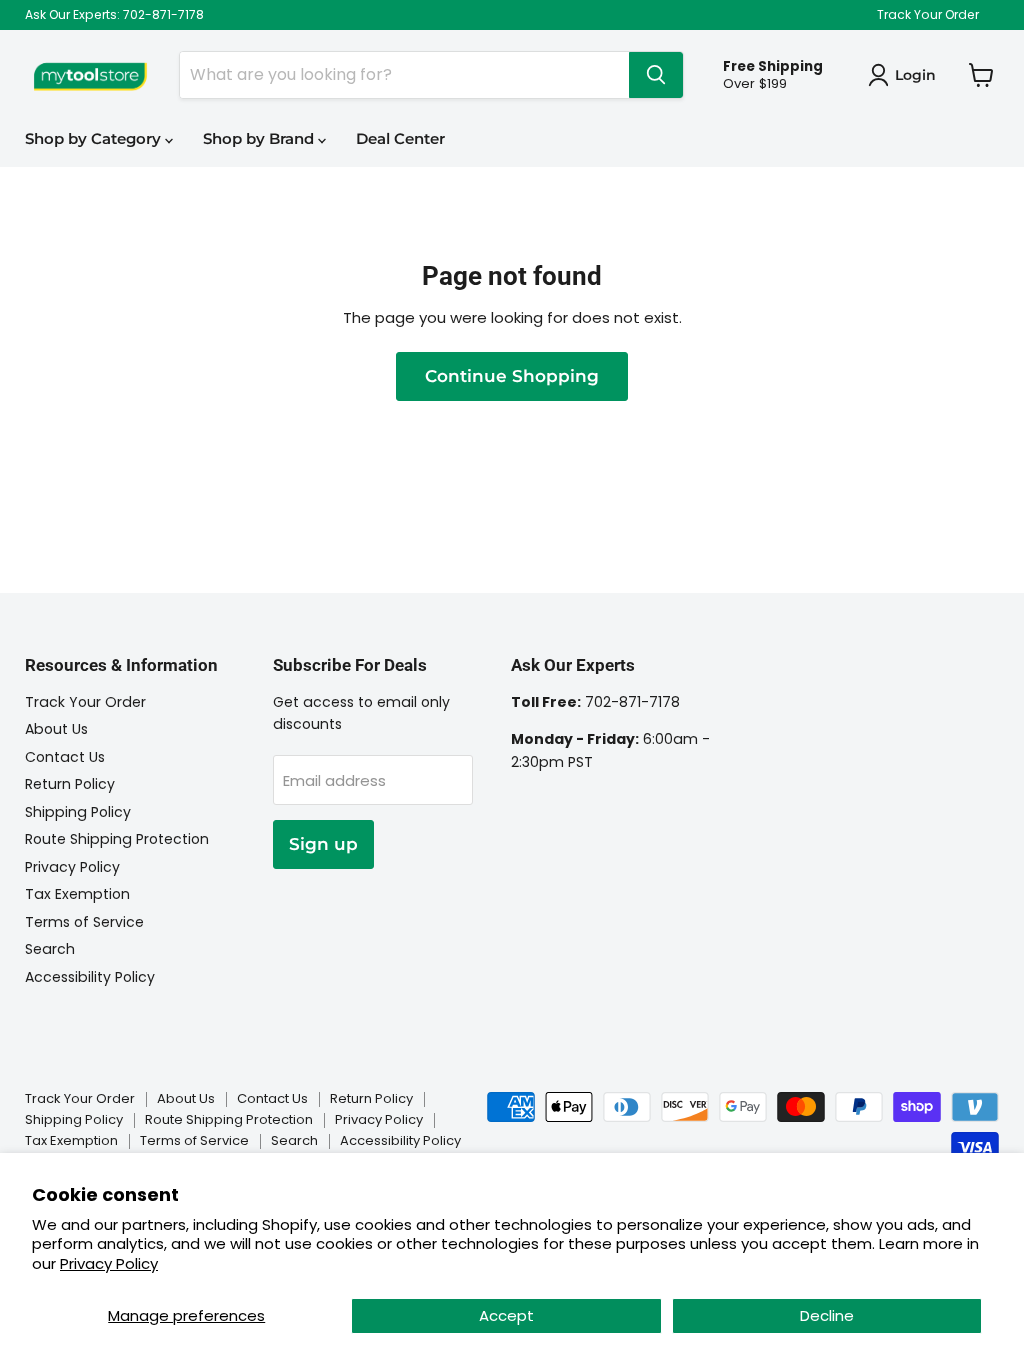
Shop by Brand (260, 138)
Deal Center (400, 138)
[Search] (656, 75)
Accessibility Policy (90, 977)
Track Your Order (928, 15)
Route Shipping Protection (117, 839)
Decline (827, 1315)
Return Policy (70, 784)
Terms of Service (84, 922)
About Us (56, 729)
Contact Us (65, 757)
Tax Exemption (77, 894)
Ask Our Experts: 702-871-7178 (114, 15)
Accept (506, 1315)
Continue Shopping (512, 376)
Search (50, 949)
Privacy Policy (109, 1263)
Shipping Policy (78, 812)
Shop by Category (95, 138)
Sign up (323, 844)
